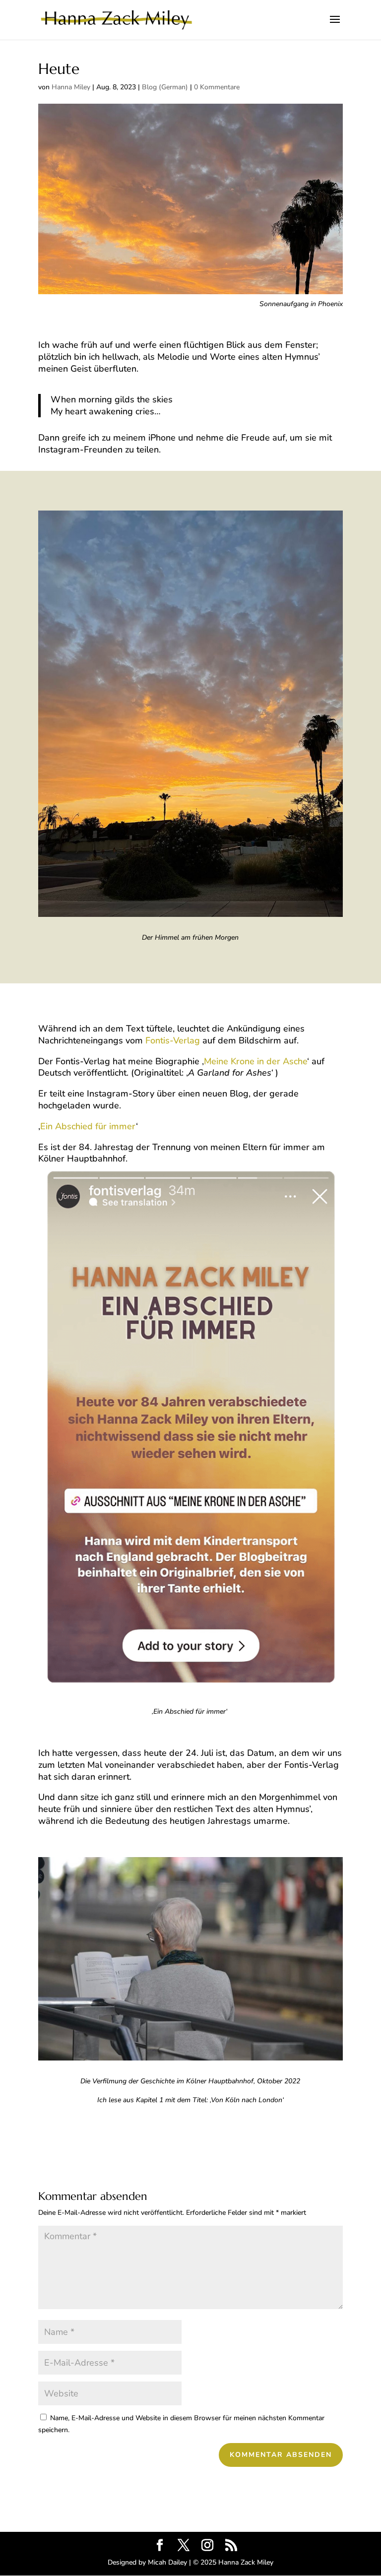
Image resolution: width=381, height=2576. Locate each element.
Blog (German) (165, 87)
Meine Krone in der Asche (255, 1061)
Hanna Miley (71, 87)
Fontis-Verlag (173, 1040)
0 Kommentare (217, 87)
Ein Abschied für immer (88, 1126)
